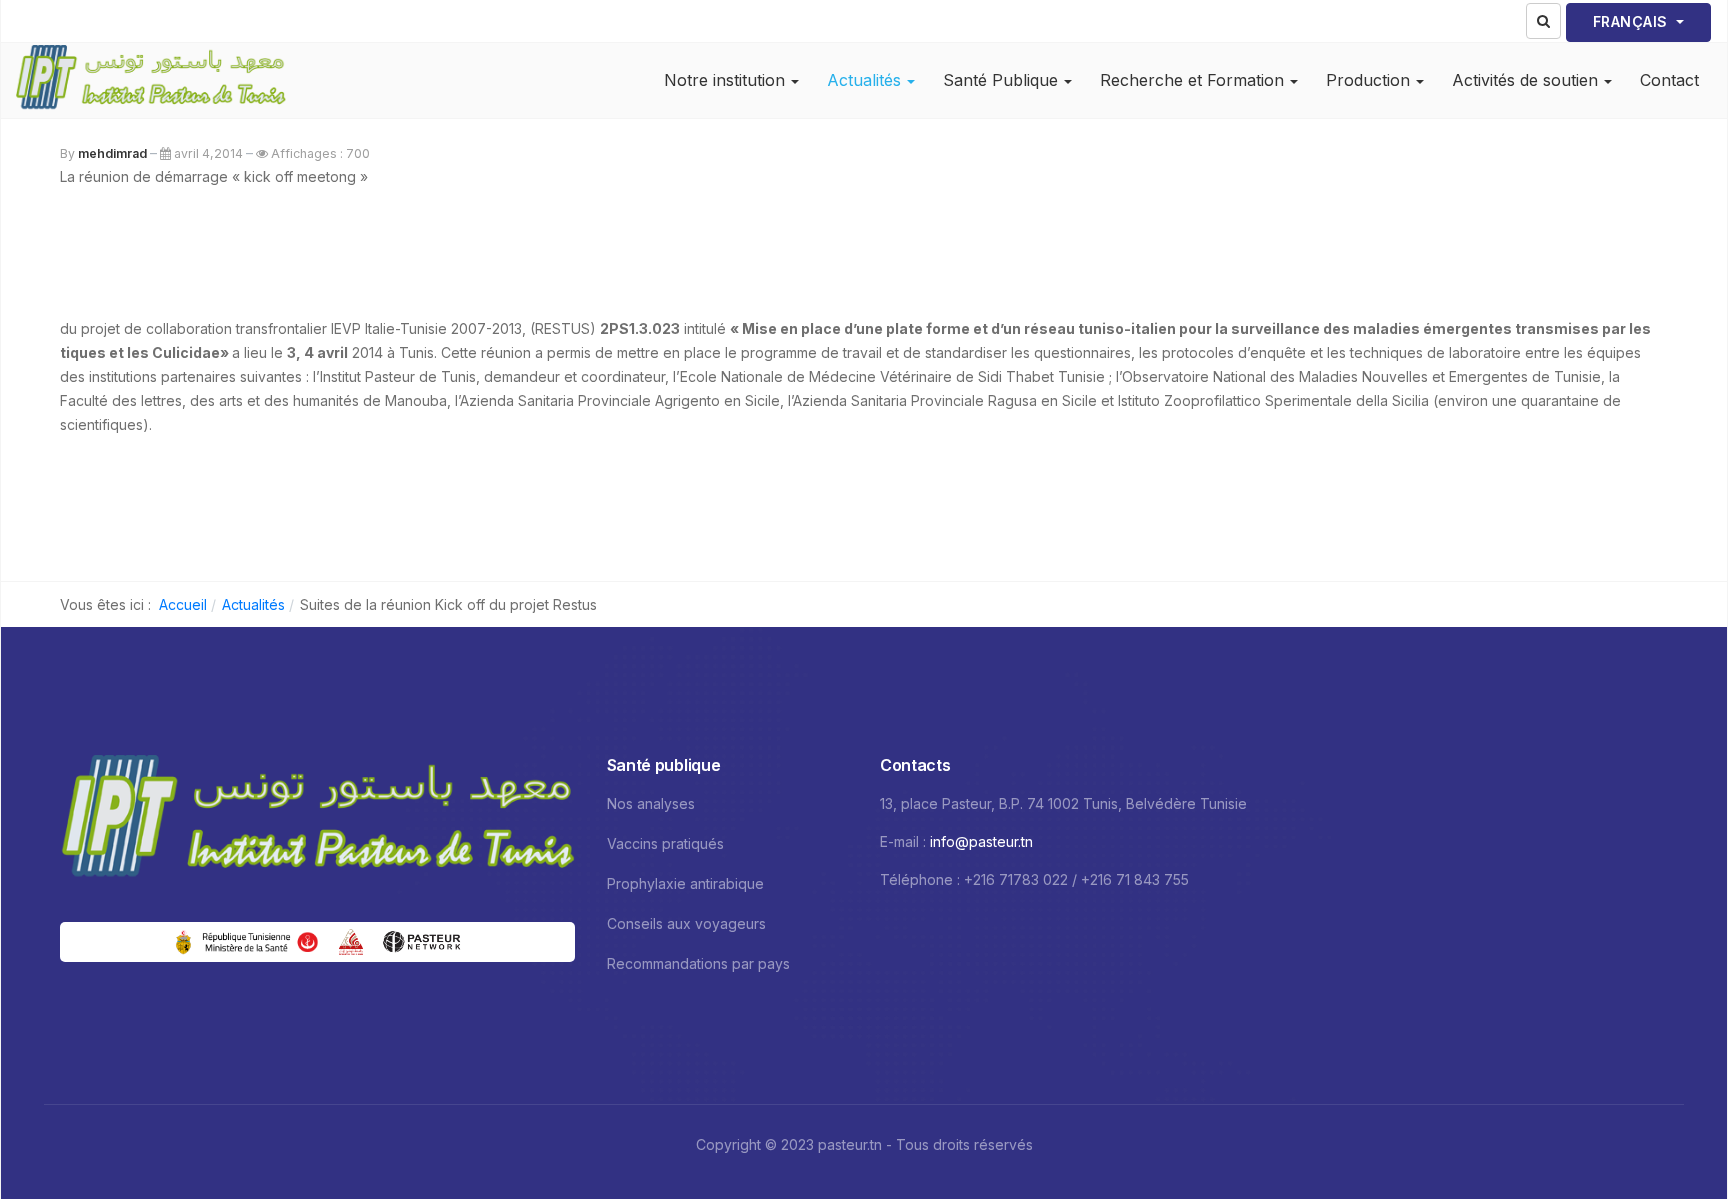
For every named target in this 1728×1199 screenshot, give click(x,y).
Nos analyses (651, 803)
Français (1633, 21)
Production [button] (1368, 80)
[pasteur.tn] (150, 80)
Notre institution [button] (724, 80)
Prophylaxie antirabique (685, 883)
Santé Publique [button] (1000, 80)
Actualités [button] (864, 80)
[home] (317, 820)
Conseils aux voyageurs (686, 923)
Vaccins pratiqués (665, 843)
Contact (1669, 80)
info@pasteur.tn (981, 841)
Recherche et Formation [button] (1192, 80)
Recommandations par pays (698, 963)
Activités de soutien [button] (1525, 80)
